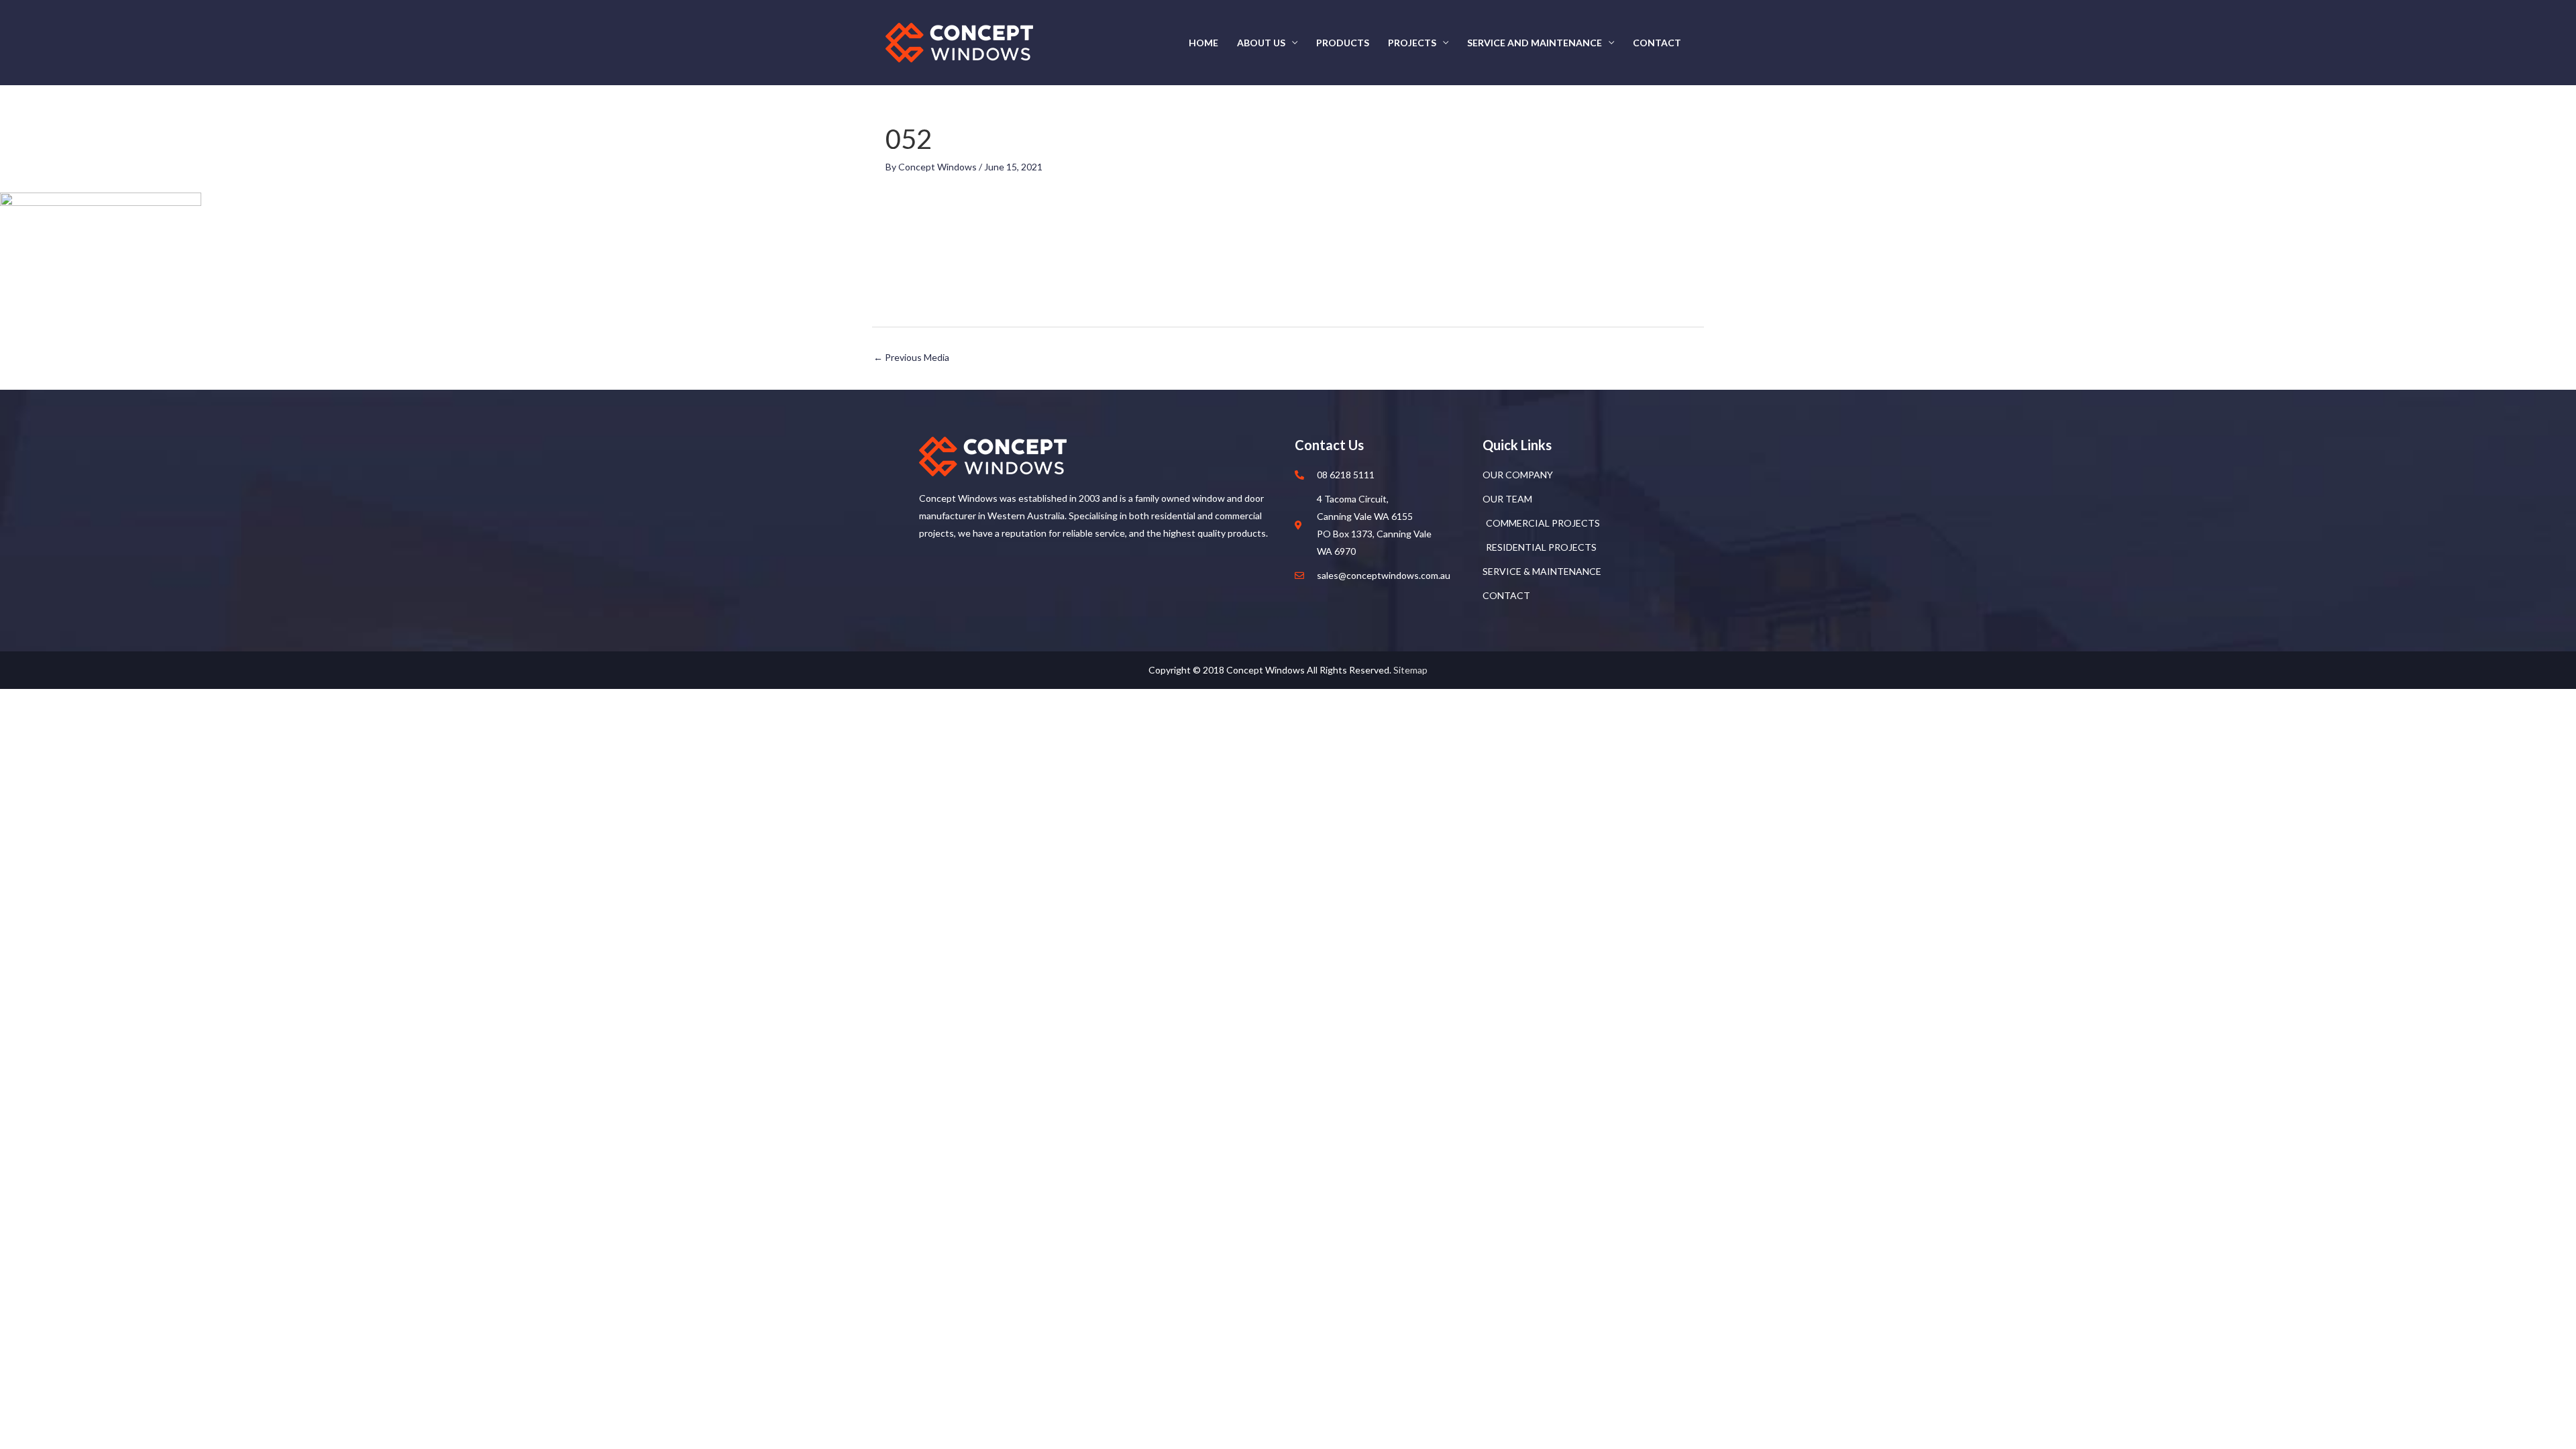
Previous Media (911, 357)
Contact (1657, 43)
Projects (1412, 43)
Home (1203, 43)
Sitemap (1410, 670)
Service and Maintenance (1535, 43)
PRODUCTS (1343, 43)
